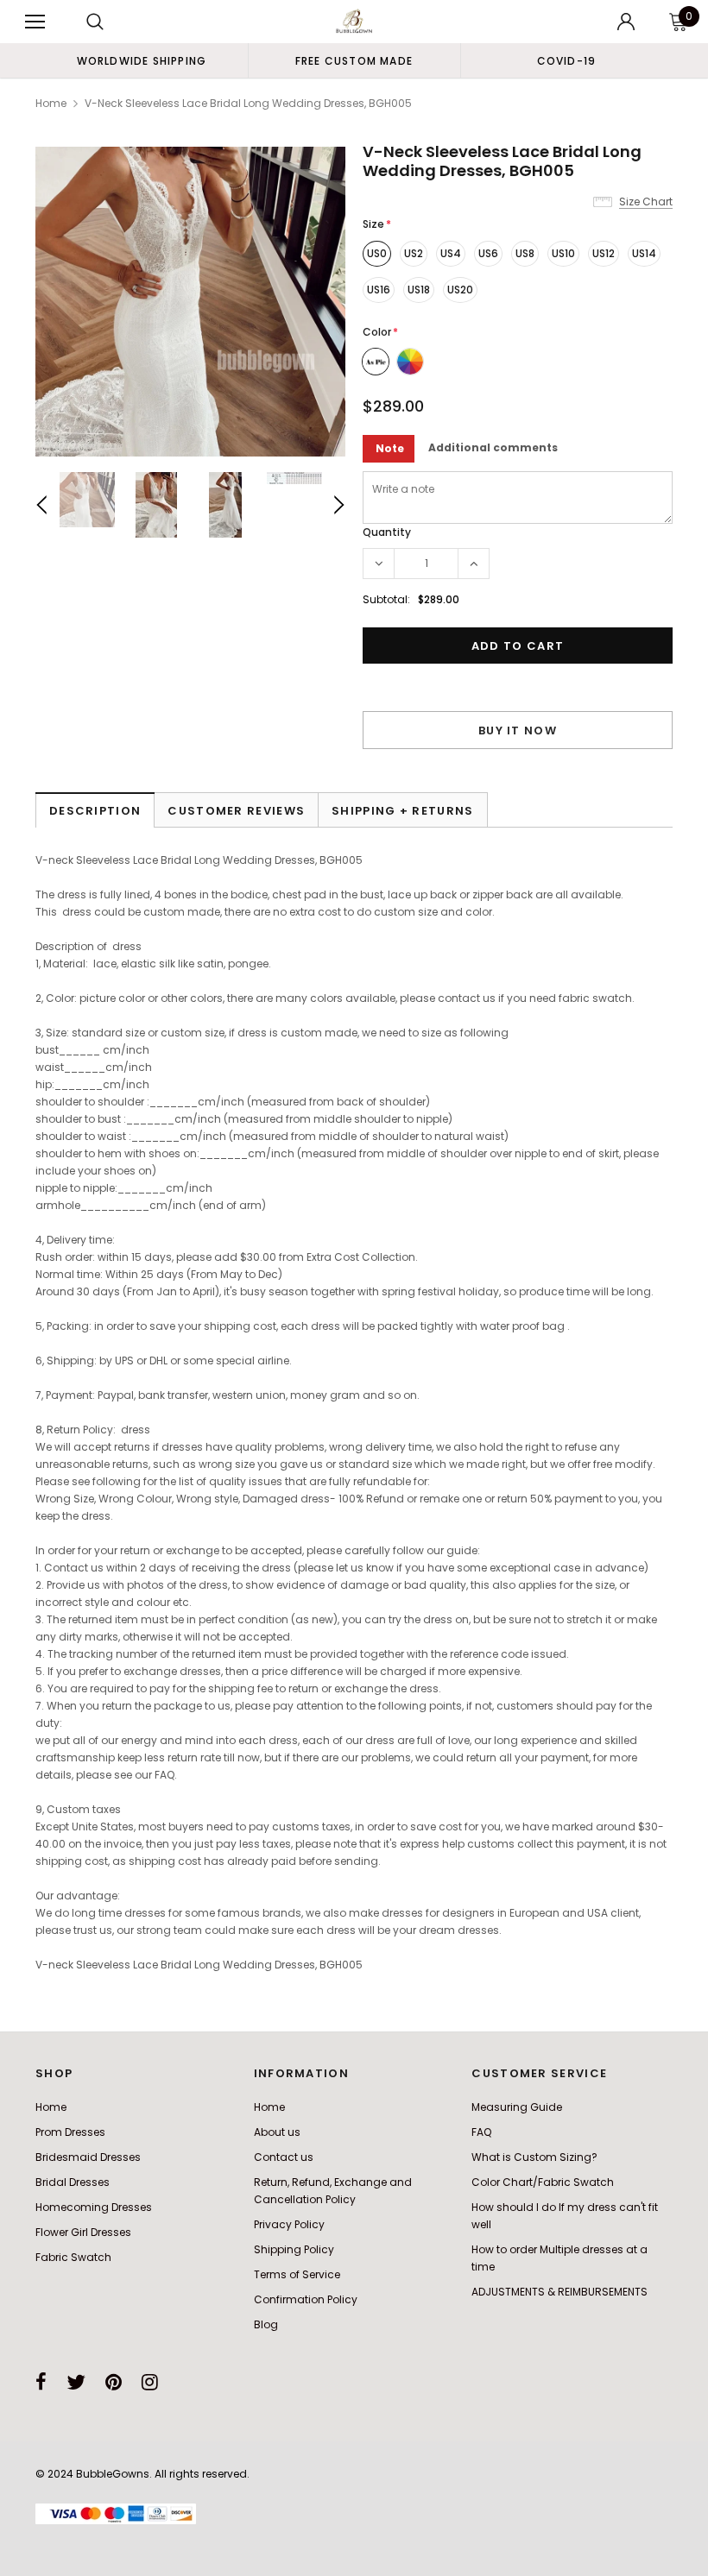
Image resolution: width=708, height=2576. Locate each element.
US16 (379, 290)
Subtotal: (386, 599)
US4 (451, 253)
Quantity (387, 532)
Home (51, 103)
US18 (419, 290)
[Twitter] (76, 2382)
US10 (563, 253)
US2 (414, 253)
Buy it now (518, 731)
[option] (142, 60)
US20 (460, 290)
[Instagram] (150, 2382)
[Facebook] (41, 2382)
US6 (488, 253)
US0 (377, 253)
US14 (644, 253)
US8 (525, 253)
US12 (604, 253)
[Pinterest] (114, 2382)
